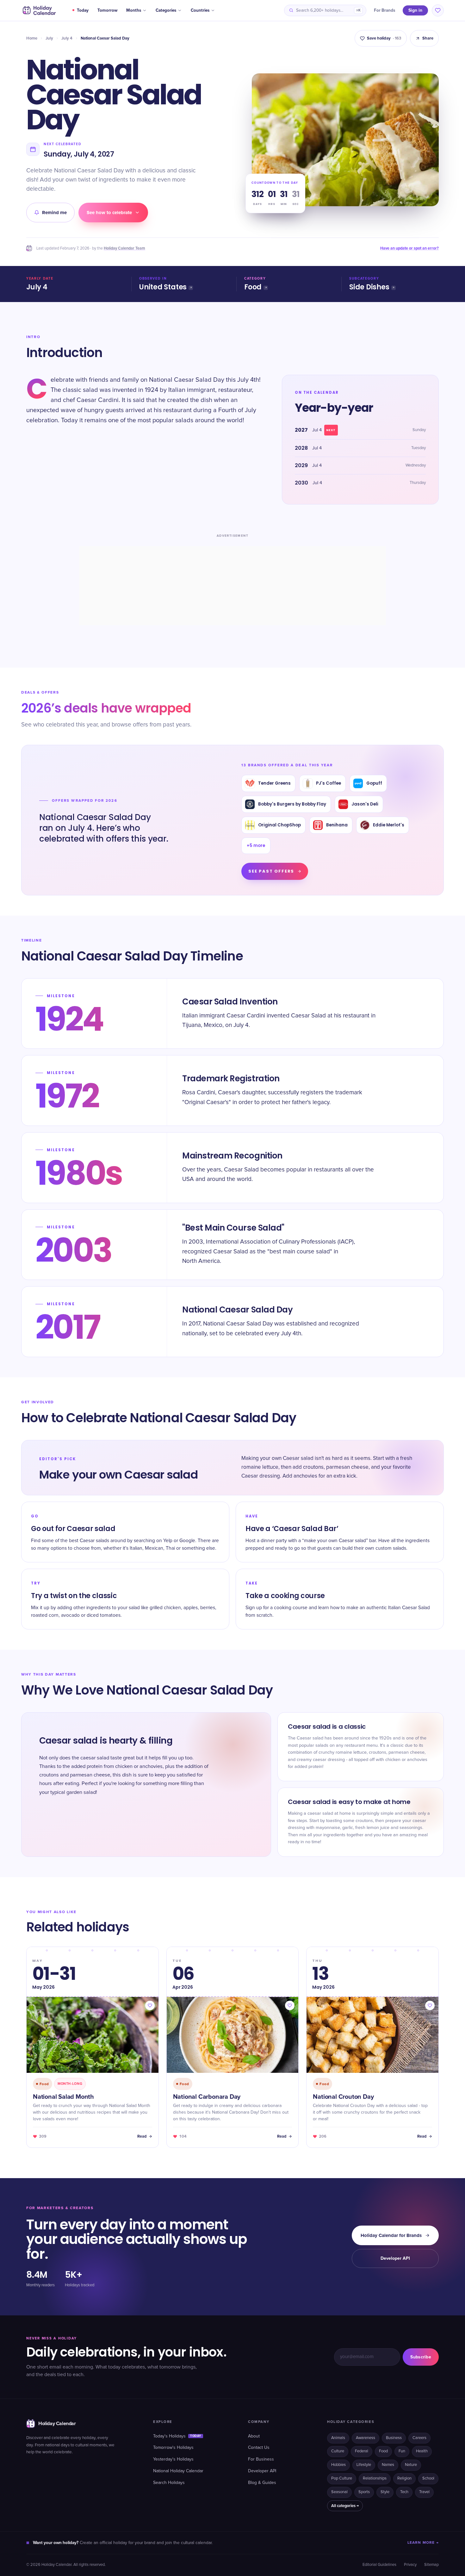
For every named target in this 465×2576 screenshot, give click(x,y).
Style (385, 2492)
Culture (338, 2451)
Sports (364, 2492)
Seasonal (339, 2492)
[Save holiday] (150, 2005)
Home (32, 38)
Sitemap (431, 2565)
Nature (411, 2465)
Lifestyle (364, 2465)
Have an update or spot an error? (409, 248)
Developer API (395, 2258)
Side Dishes (369, 287)
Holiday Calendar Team (124, 248)
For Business (261, 2459)
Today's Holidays (177, 2436)
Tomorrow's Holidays (173, 2448)
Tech (404, 2492)
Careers (419, 2438)
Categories (166, 10)
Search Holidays (169, 2483)
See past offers (271, 871)
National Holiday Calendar (178, 2471)
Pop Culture (342, 2478)
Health (422, 2451)
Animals (338, 2438)
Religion (404, 2478)
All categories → (345, 2506)
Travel (424, 2492)
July (49, 38)
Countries (200, 10)
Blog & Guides (262, 2483)
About (254, 2436)
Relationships (375, 2478)
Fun (402, 2451)
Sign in (415, 10)
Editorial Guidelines (379, 2565)
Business (394, 2438)
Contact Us (259, 2448)
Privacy (410, 2565)
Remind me (54, 213)
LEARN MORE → (423, 2543)
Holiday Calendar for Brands (391, 2235)
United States (163, 287)
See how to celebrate (109, 213)
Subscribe (421, 2357)
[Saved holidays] (438, 10)
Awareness (366, 2438)
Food (253, 287)
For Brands (384, 10)
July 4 (67, 38)
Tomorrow (107, 10)
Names (388, 2465)
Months (134, 10)
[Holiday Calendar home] (39, 10)
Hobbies (338, 2465)
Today (83, 10)
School (428, 2478)
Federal (362, 2451)
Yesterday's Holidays (173, 2459)
